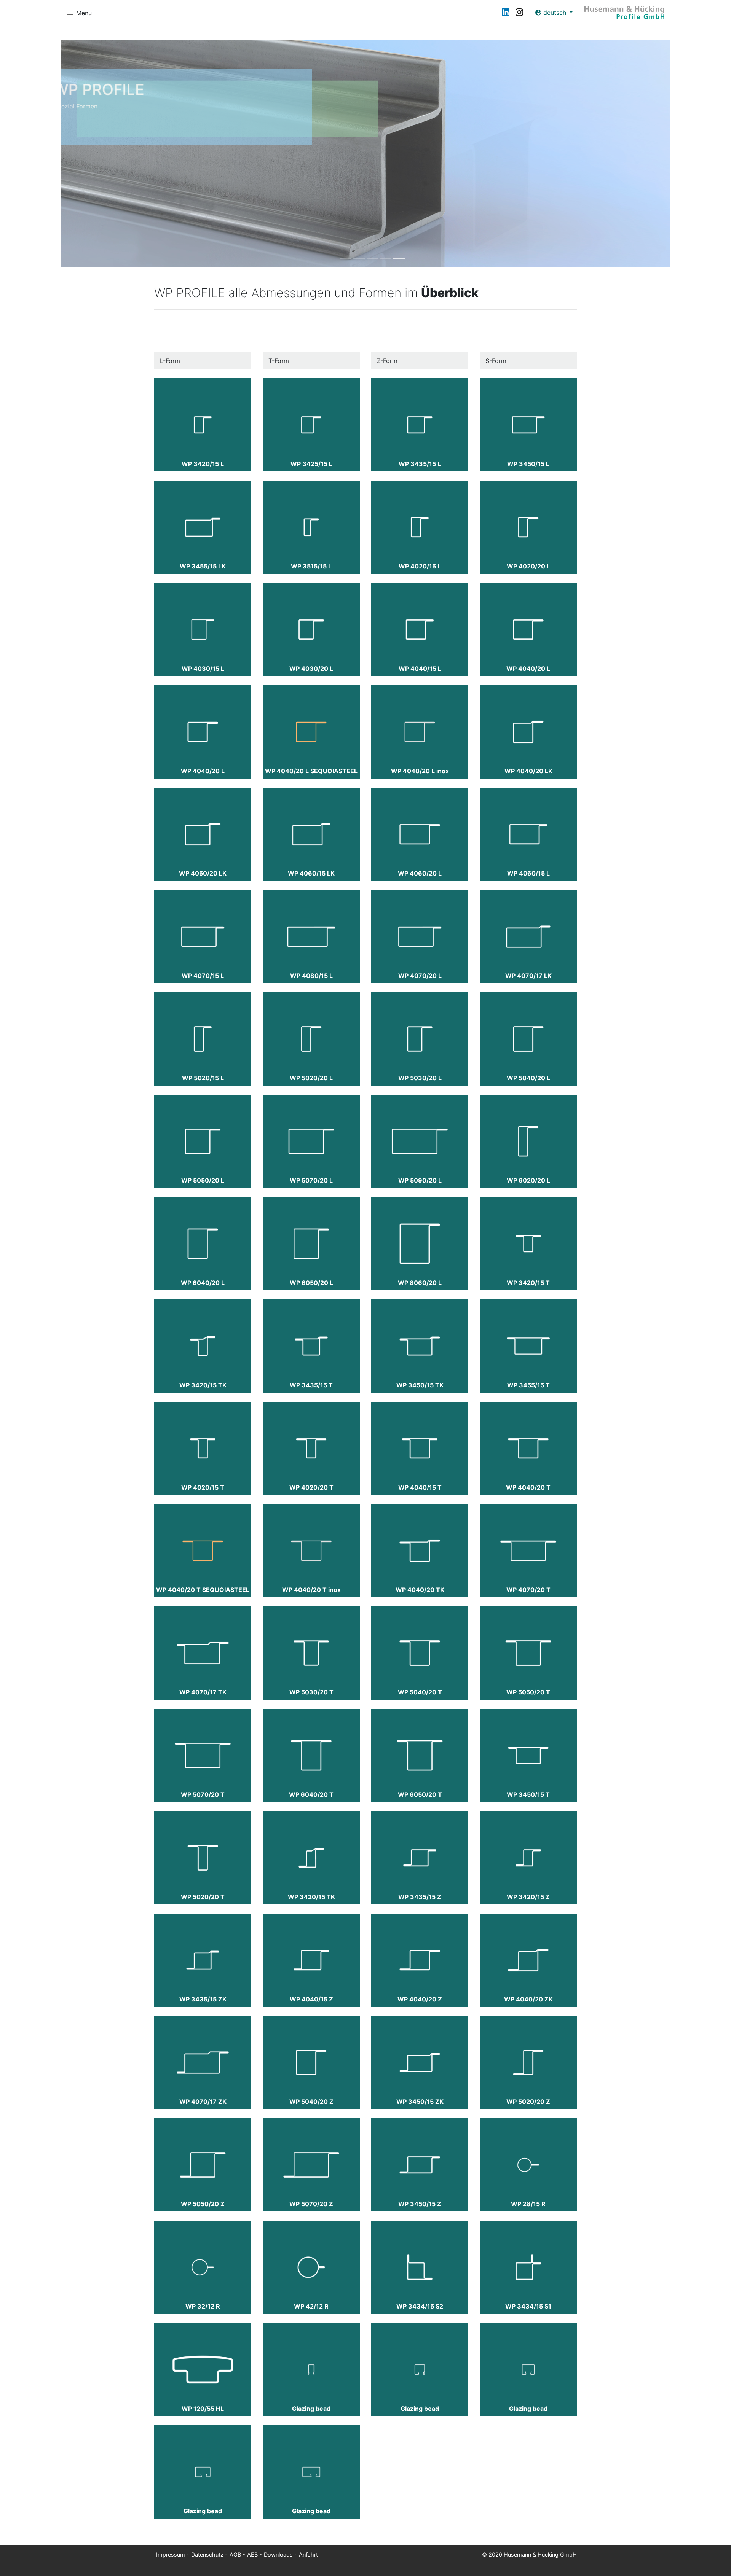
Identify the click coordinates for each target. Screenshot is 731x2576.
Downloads (278, 2555)
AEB (252, 2555)
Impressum (171, 2555)
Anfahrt (308, 2555)
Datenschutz (207, 2555)
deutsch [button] (555, 13)
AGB (235, 2555)
